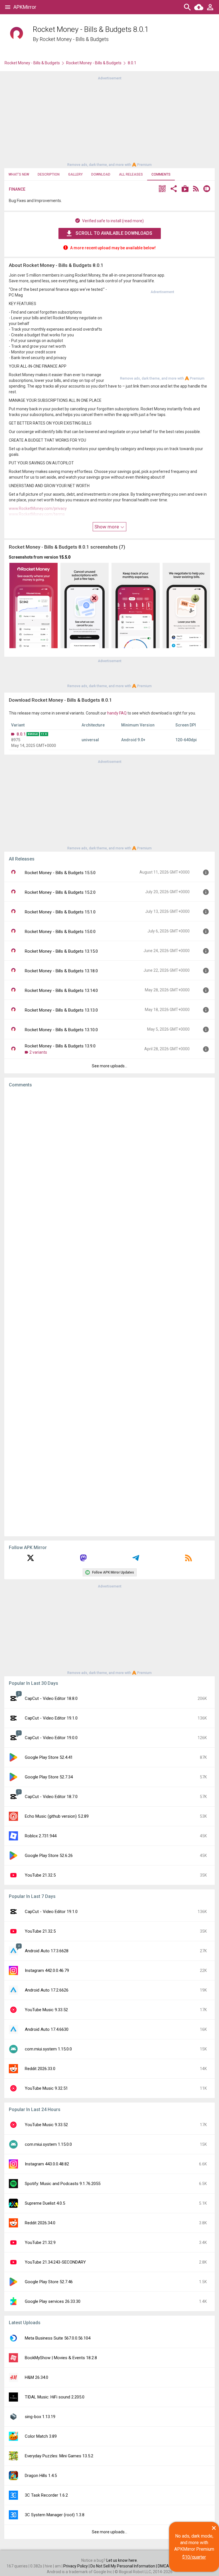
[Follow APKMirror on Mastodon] (83, 1560)
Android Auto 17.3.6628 (47, 1951)
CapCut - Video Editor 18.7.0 (51, 1797)
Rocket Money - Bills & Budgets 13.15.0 (61, 951)
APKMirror (25, 7)
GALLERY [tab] (75, 174)
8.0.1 (21, 734)
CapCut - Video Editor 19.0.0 (51, 1738)
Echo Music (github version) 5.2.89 (57, 1816)
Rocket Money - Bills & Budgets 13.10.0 (61, 1030)
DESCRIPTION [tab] (49, 174)
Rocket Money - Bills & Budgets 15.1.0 (60, 912)
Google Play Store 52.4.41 (49, 1757)
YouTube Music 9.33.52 (46, 2010)
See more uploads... (109, 1066)
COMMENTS (161, 174)
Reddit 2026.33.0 (40, 2069)
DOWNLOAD (101, 174)
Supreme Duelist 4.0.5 (45, 2203)
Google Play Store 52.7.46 (49, 2282)
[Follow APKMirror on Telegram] (136, 1560)
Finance (17, 189)
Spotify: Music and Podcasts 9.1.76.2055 (63, 2184)
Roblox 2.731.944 (41, 1836)
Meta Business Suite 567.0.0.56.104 (58, 2338)
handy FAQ (117, 713)
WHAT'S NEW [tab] (19, 174)
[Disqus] (109, 1312)
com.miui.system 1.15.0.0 (48, 2049)
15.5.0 (65, 557)
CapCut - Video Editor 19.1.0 (51, 1718)
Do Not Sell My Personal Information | (124, 2566)
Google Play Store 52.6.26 (49, 1856)
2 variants (38, 1052)
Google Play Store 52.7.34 (49, 1777)
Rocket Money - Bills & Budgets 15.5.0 (60, 873)
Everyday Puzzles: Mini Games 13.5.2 (59, 2456)
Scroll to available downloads (114, 233)
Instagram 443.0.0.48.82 (47, 2164)
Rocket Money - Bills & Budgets (74, 39)
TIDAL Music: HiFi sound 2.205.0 (55, 2397)
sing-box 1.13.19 (40, 2417)
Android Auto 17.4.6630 (47, 2029)
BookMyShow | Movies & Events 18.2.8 (61, 2358)
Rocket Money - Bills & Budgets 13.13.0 (61, 1010)
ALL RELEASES (131, 174)
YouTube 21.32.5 (40, 1875)
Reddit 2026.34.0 (40, 2223)
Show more (107, 527)
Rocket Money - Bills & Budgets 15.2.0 (60, 892)
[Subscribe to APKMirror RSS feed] (188, 1560)
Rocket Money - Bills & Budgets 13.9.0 (60, 1046)
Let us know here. (122, 2560)
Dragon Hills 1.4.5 (41, 2476)
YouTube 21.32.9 (40, 2243)
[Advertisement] (109, 121)
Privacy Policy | (77, 2566)
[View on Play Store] (185, 189)
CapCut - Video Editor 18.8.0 (51, 1698)
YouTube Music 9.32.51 (46, 2088)
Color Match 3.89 (41, 2436)
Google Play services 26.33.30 (53, 2301)
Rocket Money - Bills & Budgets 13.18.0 (61, 971)
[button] (162, 189)
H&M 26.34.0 (36, 2377)
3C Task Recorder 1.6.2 (46, 2495)
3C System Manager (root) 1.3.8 (55, 2515)
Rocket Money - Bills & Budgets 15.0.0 (60, 932)
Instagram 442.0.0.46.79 (47, 1970)
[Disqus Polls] (109, 1164)
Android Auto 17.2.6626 (47, 1990)
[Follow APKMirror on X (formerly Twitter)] (31, 1560)
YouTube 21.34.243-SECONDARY (55, 2262)
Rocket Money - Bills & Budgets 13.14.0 (61, 991)
